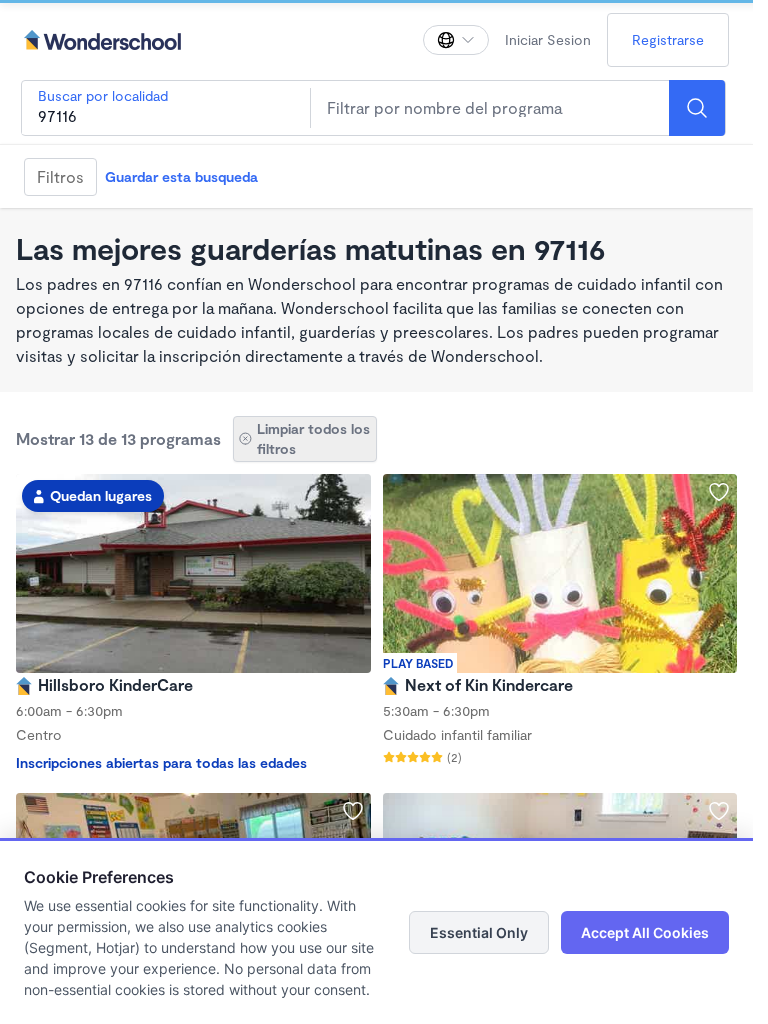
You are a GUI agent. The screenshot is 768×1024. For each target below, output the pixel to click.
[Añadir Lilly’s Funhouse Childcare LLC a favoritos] (353, 811)
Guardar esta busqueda (181, 176)
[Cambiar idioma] (456, 40)
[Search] (697, 108)
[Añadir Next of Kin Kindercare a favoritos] (719, 492)
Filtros (60, 176)
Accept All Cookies (645, 932)
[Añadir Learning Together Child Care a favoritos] (719, 811)
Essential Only (479, 932)
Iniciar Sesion (548, 39)
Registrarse (668, 39)
